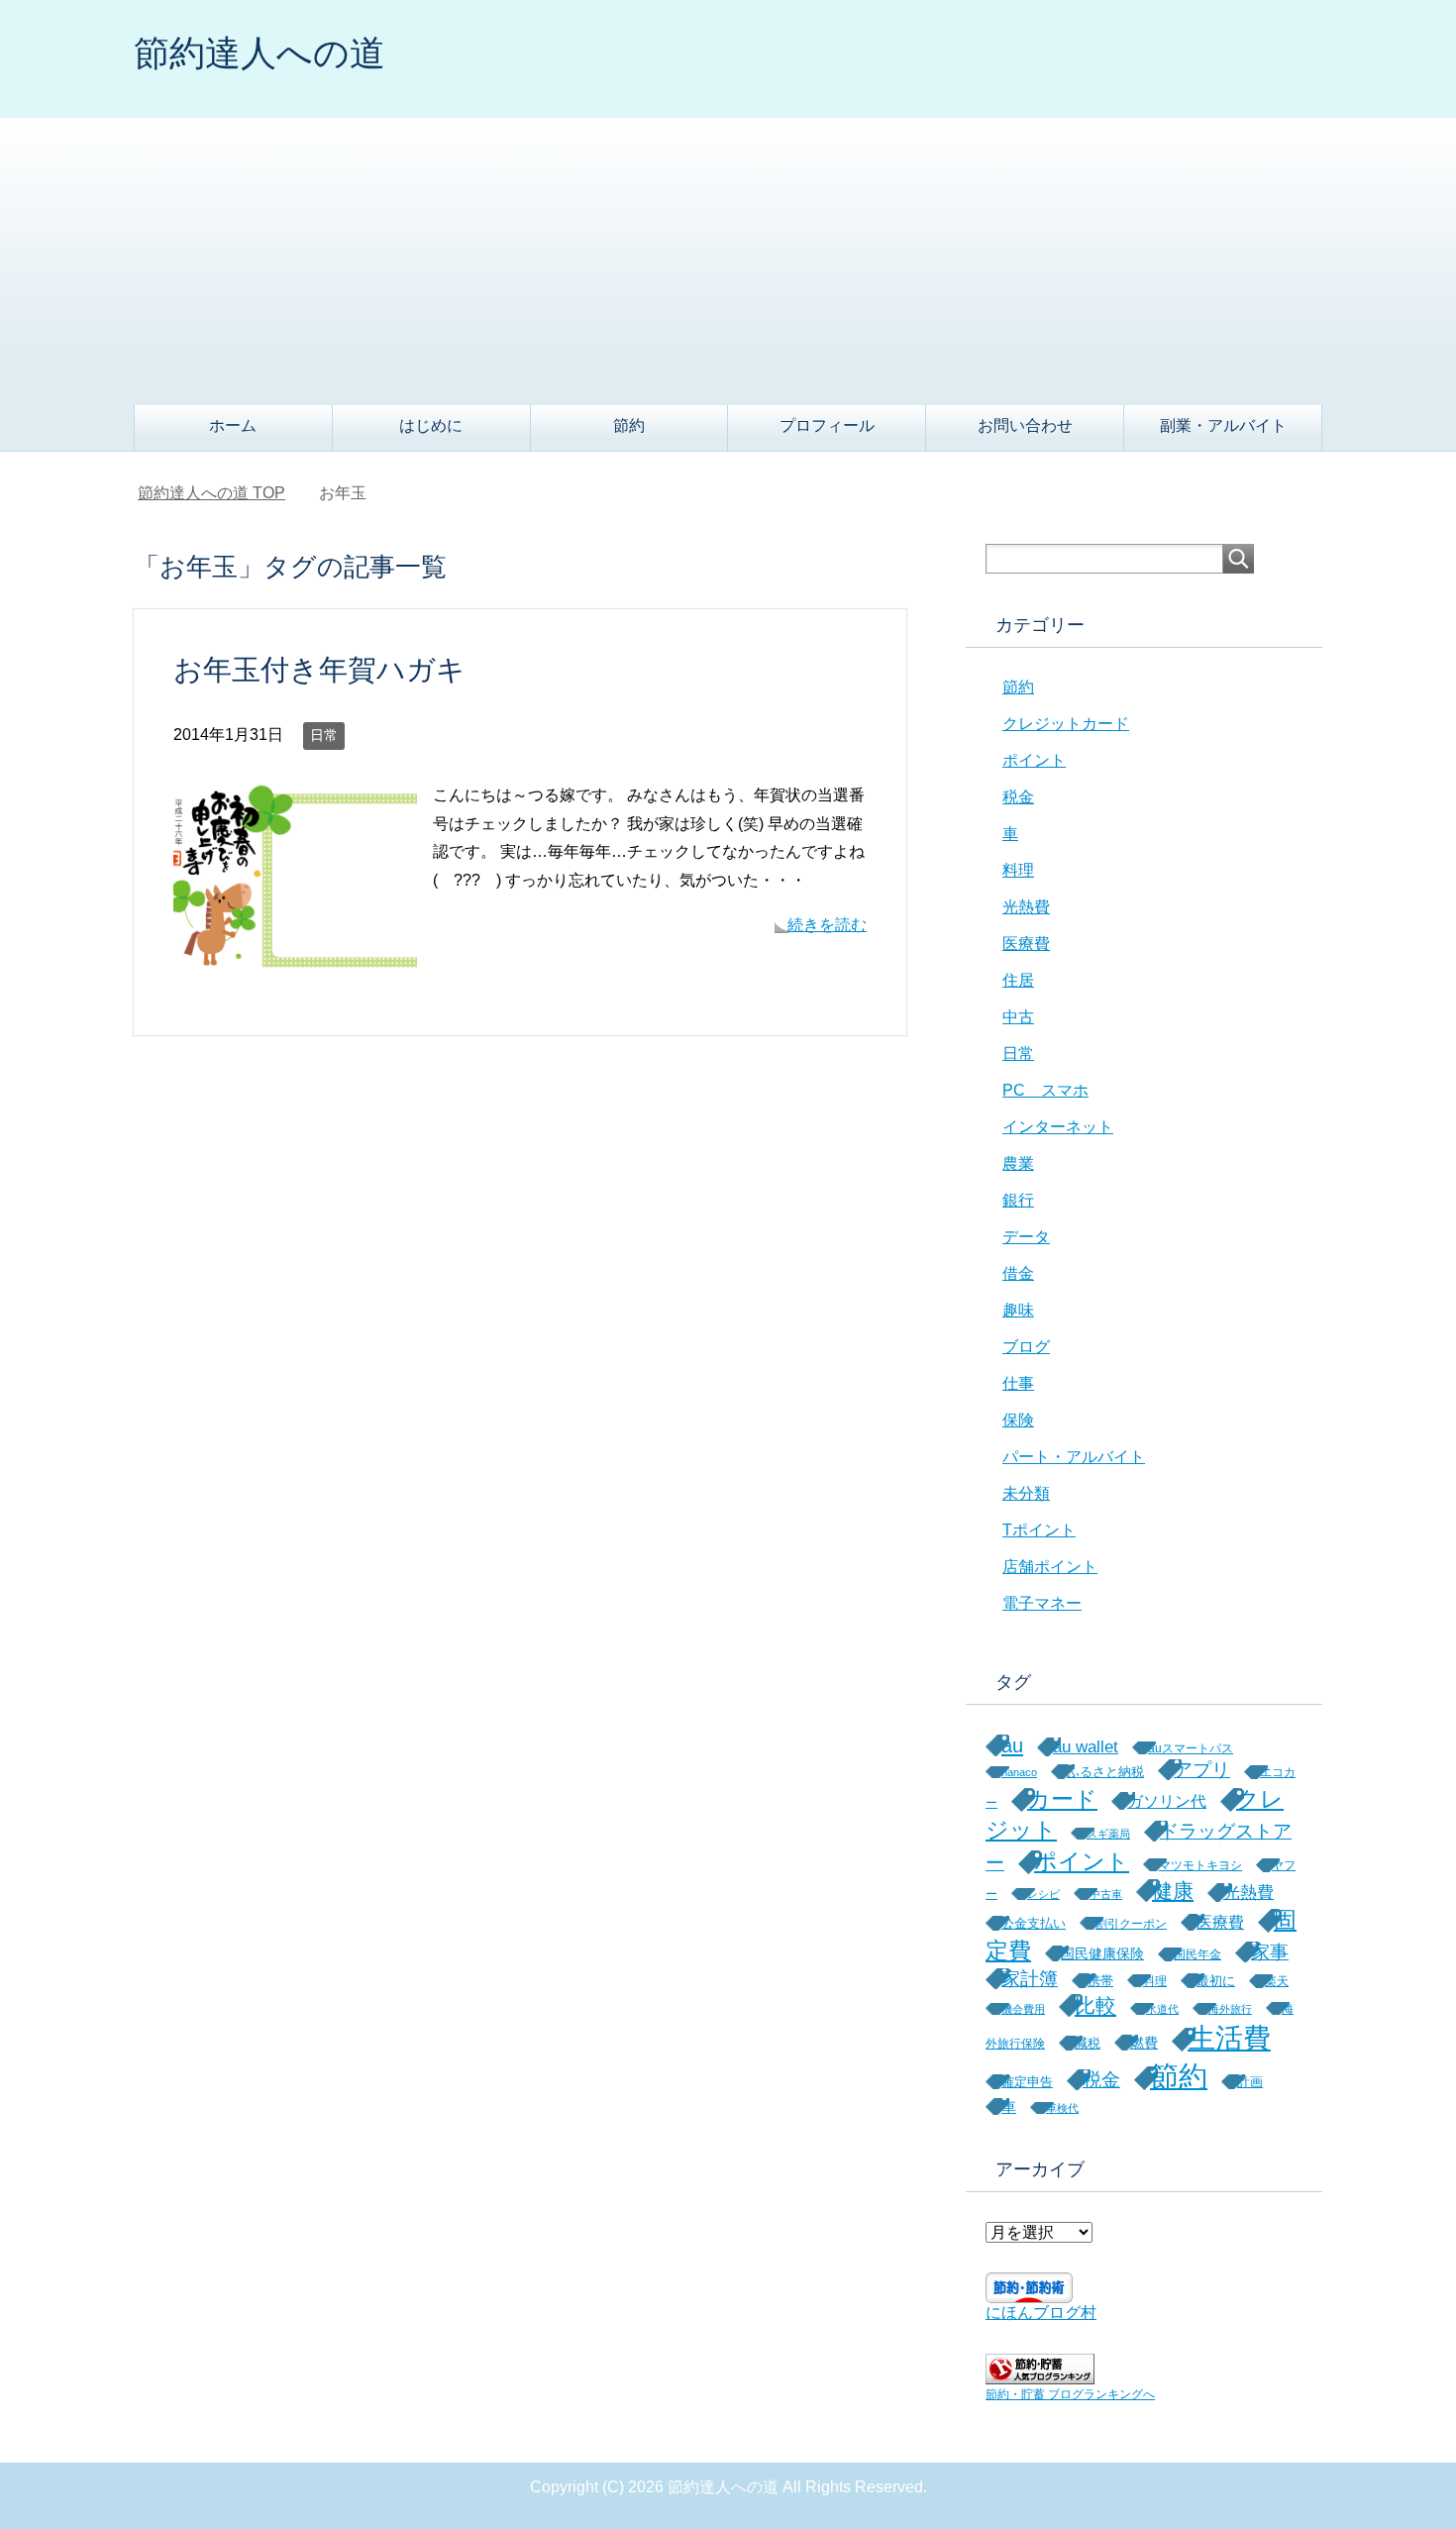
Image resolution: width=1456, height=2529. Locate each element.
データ (1026, 1237)
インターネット (1058, 1127)
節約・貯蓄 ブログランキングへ (1070, 2394)
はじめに (431, 425)
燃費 (1144, 2043)
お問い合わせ (1025, 425)
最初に (1216, 1981)
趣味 (1018, 1310)
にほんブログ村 (1041, 2313)
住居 (1018, 980)
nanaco (1019, 1772)
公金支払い (1034, 1923)
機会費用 (1023, 2009)
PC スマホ (1045, 1090)
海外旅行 (1230, 2009)
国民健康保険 (1102, 1953)
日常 (324, 735)
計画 (1250, 2082)
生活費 (1229, 2038)
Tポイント (1039, 1530)
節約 (629, 425)
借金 (1018, 1273)
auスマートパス (1191, 1748)
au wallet (1086, 1747)
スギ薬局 (1108, 1834)
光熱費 (1026, 907)
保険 (1018, 1420)
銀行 (1018, 1200)
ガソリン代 (1167, 1801)
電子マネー (1042, 1603)
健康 (1173, 1891)
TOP (211, 493)
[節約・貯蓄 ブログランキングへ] (1040, 2375)
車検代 (1062, 2108)
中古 (1018, 1017)
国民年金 (1197, 1954)
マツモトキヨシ (1200, 1865)
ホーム (233, 425)
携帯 (1100, 1981)
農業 (1018, 1163)
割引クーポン (1131, 1923)
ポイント (1034, 760)
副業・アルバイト (1223, 425)
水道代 (1162, 2009)
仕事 (1018, 1383)
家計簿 (1030, 1979)
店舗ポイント (1050, 1567)
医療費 (1026, 944)
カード (1062, 1799)
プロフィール (827, 425)
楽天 (1277, 1981)
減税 (1088, 2043)
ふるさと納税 (1105, 1772)
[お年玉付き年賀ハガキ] (295, 964)
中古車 (1106, 1894)
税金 (1018, 797)
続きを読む (827, 925)
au (1012, 1745)
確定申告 (1027, 2082)
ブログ (1026, 1347)
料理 (1018, 870)
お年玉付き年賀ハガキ (319, 670)
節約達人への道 (260, 53)
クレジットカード (1066, 724)
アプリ (1202, 1770)
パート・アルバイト (1074, 1457)
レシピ (1043, 1894)
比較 (1095, 2005)
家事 (1270, 1952)
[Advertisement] (728, 257)
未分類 (1026, 1493)
